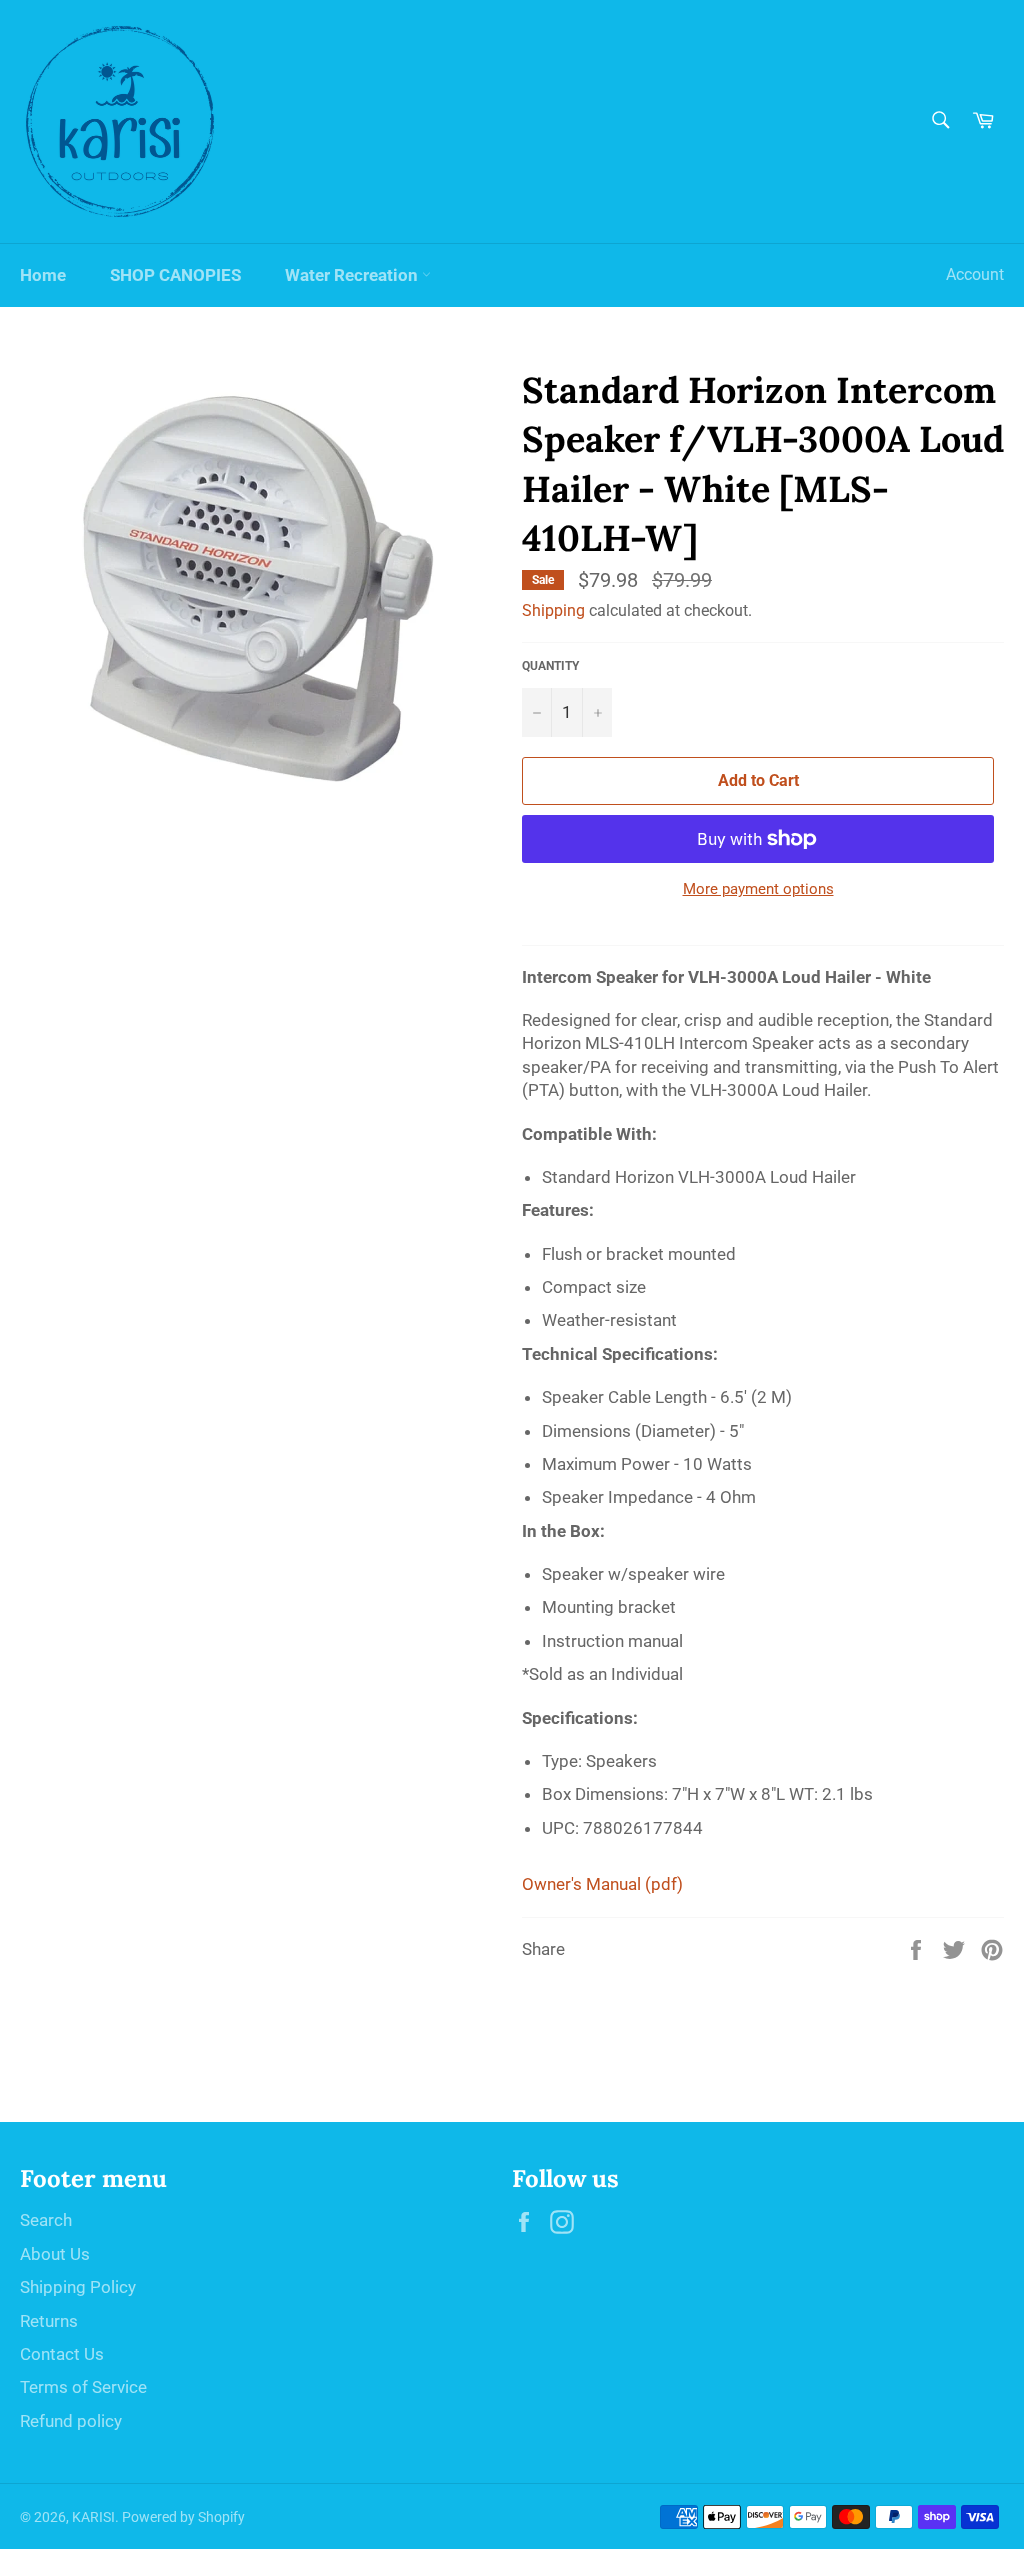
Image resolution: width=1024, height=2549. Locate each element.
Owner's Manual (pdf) (602, 1884)
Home (43, 275)
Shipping (553, 610)
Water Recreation (353, 275)
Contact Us (62, 2354)
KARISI (93, 2517)
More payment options (758, 889)
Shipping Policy (78, 2287)
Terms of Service (83, 2387)
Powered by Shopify (183, 2517)
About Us (55, 2254)
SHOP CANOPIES (175, 275)
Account (975, 274)
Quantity (550, 666)
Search (46, 2220)
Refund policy (71, 2421)
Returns (49, 2321)
